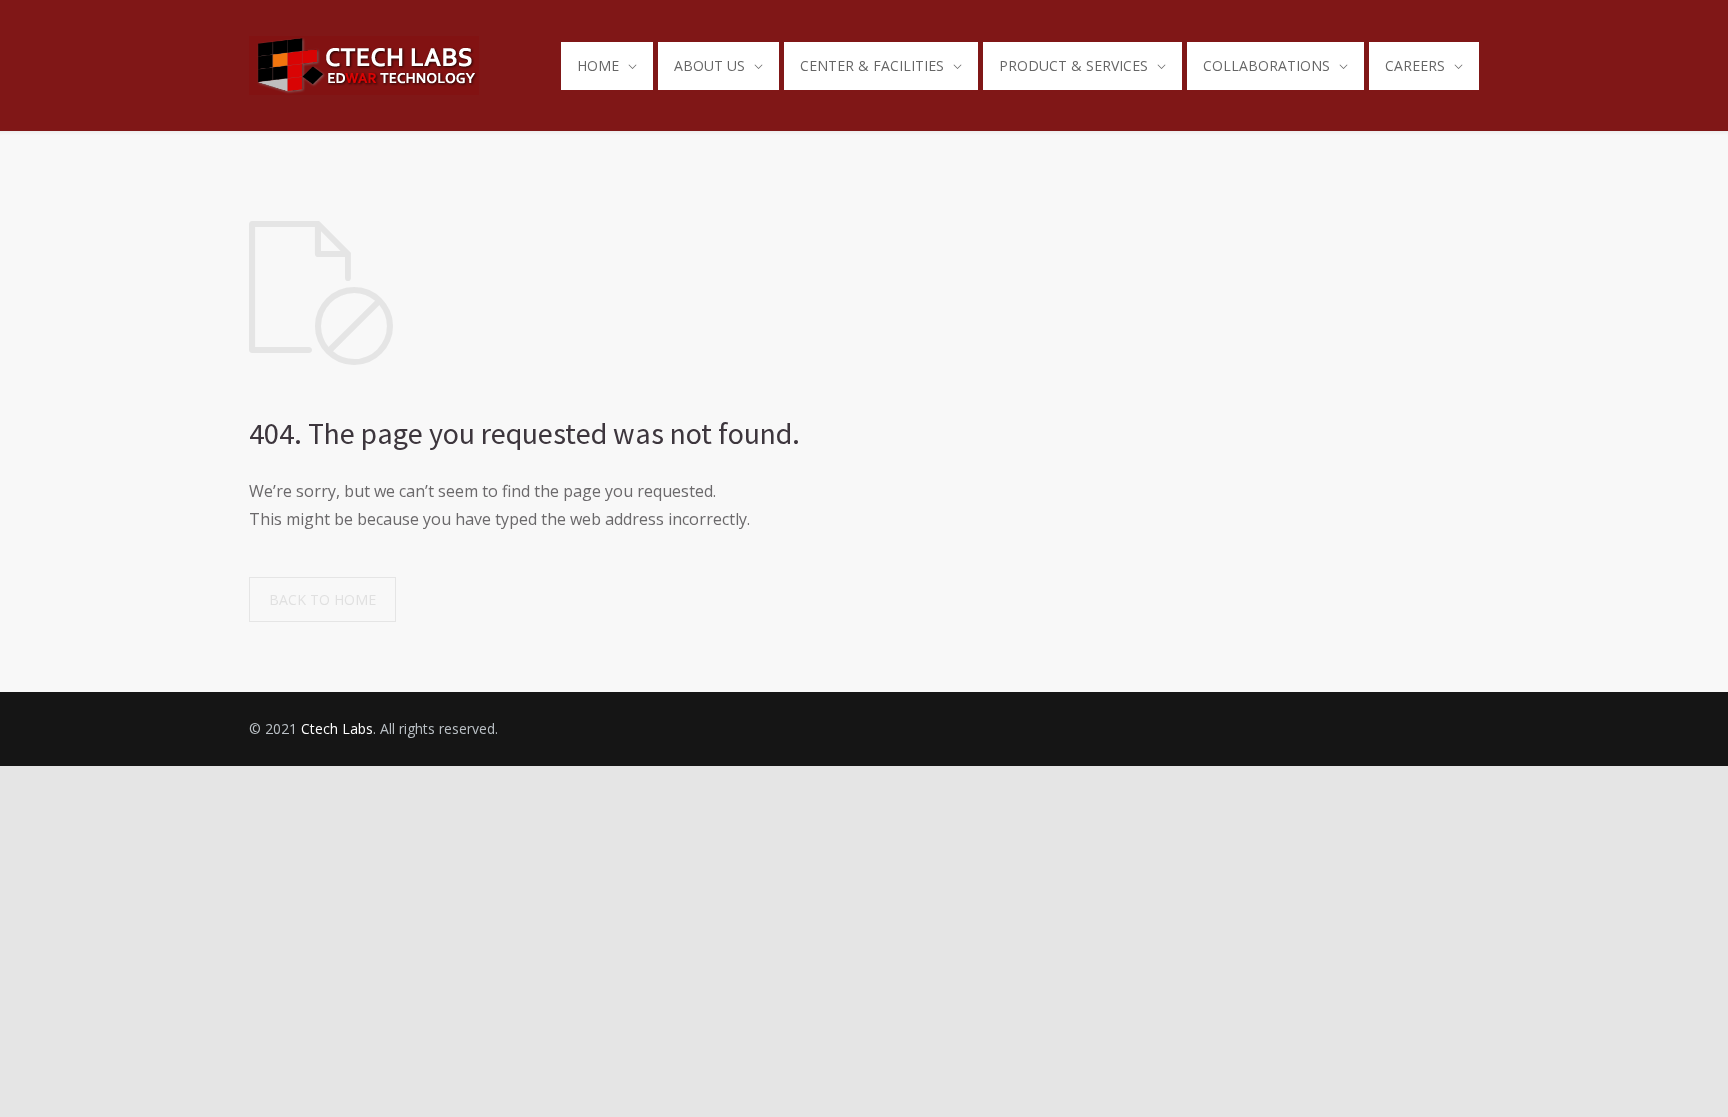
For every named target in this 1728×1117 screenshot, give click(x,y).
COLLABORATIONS (1266, 65)
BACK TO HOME (322, 599)
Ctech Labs (337, 728)
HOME (598, 65)
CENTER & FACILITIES (872, 65)
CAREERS (1415, 65)
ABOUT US (709, 65)
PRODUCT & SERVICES (1073, 65)
